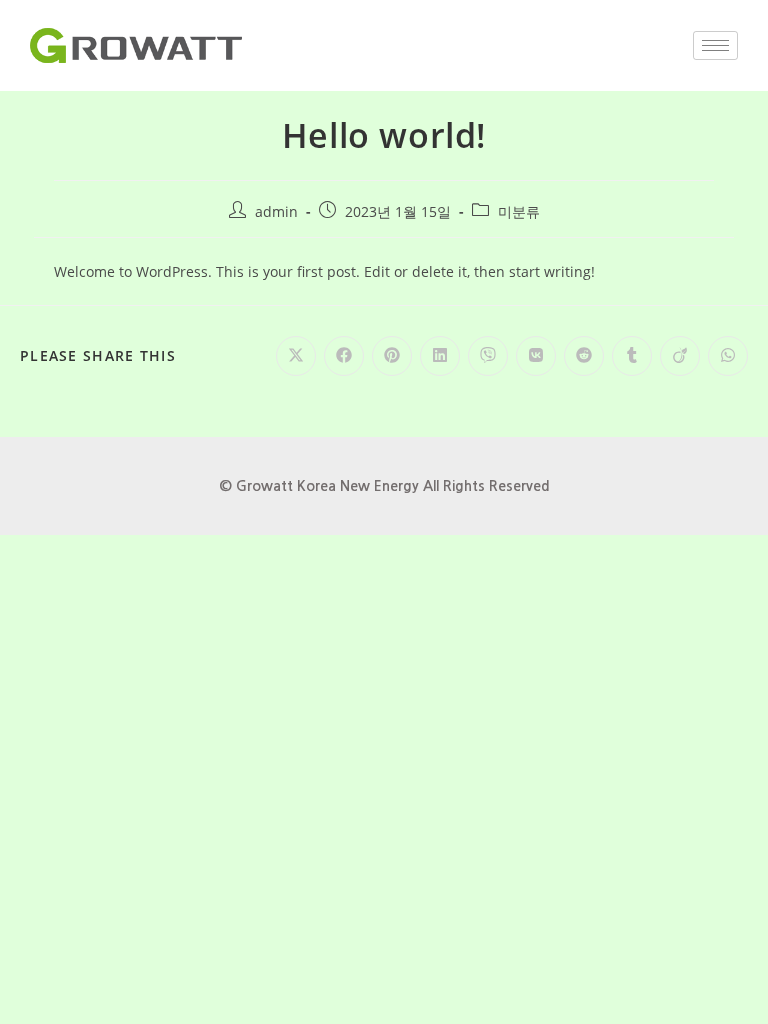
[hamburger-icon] (715, 45)
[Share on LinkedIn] (440, 356)
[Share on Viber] (488, 356)
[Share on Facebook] (344, 356)
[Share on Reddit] (584, 356)
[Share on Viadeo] (680, 356)
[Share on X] (296, 356)
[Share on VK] (536, 356)
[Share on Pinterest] (392, 356)
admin (276, 211)
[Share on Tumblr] (632, 356)
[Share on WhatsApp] (728, 356)
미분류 (519, 211)
